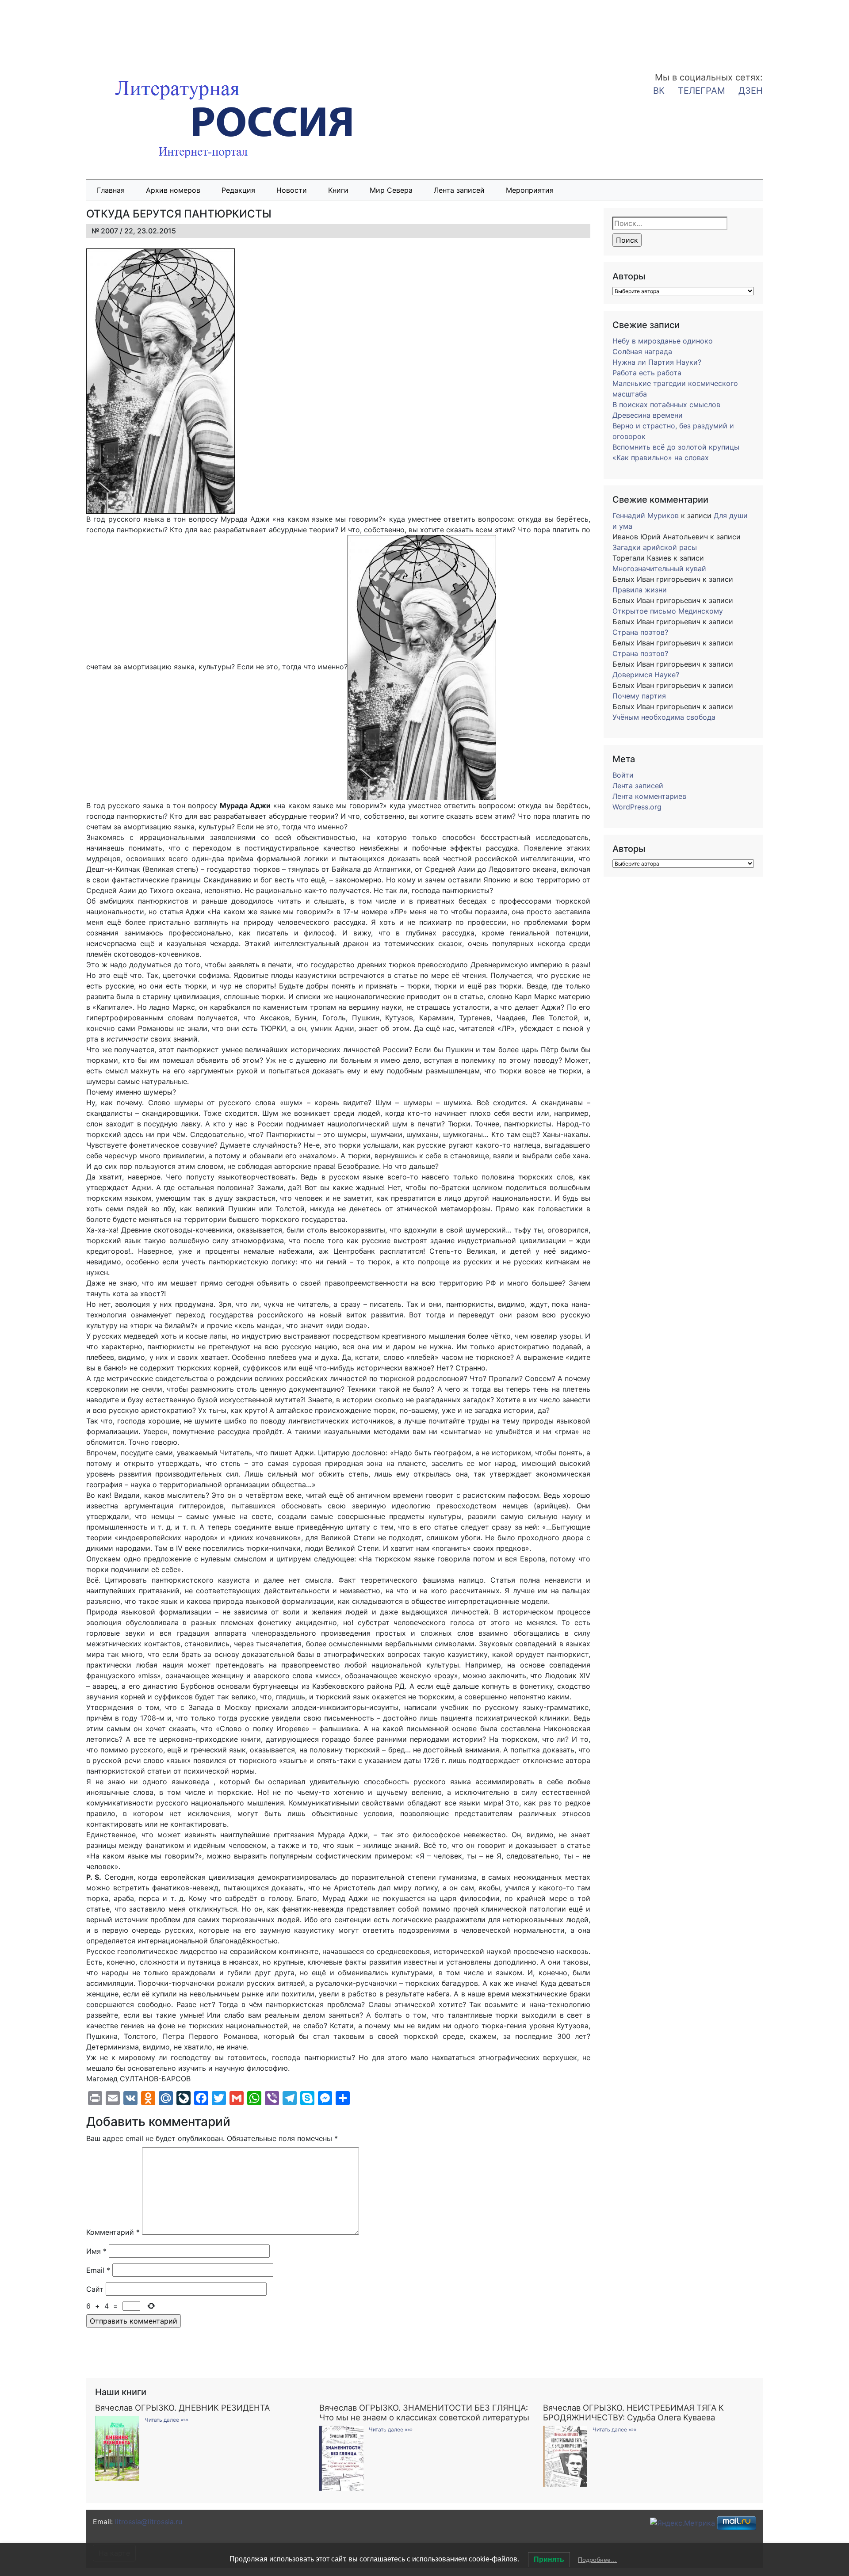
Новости (292, 190)
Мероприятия (530, 190)
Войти (623, 775)
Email (98, 2270)
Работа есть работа (647, 373)
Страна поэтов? (640, 632)
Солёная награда (642, 351)
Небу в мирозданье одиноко (663, 341)
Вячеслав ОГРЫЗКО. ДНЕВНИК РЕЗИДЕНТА (182, 2408)
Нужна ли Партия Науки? (657, 362)
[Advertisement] (71, 30)
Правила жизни (640, 590)
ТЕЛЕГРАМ (702, 91)
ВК (659, 91)
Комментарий (113, 2232)
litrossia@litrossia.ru (149, 2522)
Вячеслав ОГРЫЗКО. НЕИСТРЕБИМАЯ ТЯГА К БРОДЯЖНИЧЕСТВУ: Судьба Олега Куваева (633, 2412)
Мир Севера (391, 190)
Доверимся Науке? (646, 675)
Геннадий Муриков (646, 515)
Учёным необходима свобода (664, 717)
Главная (111, 190)
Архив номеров (173, 190)
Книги (338, 190)
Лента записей (459, 190)
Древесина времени (648, 415)
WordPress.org (637, 807)
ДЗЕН (751, 91)
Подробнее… (597, 2560)
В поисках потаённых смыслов (666, 405)
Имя (96, 2251)
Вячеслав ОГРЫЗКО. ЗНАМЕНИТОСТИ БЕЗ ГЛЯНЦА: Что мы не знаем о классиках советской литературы (424, 2412)
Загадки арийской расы (655, 547)
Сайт (95, 2289)
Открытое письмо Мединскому (668, 611)
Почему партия (639, 696)
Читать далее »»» (166, 2420)
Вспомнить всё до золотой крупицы (676, 447)
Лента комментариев (649, 796)
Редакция (238, 190)
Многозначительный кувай (659, 569)
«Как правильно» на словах (661, 458)
